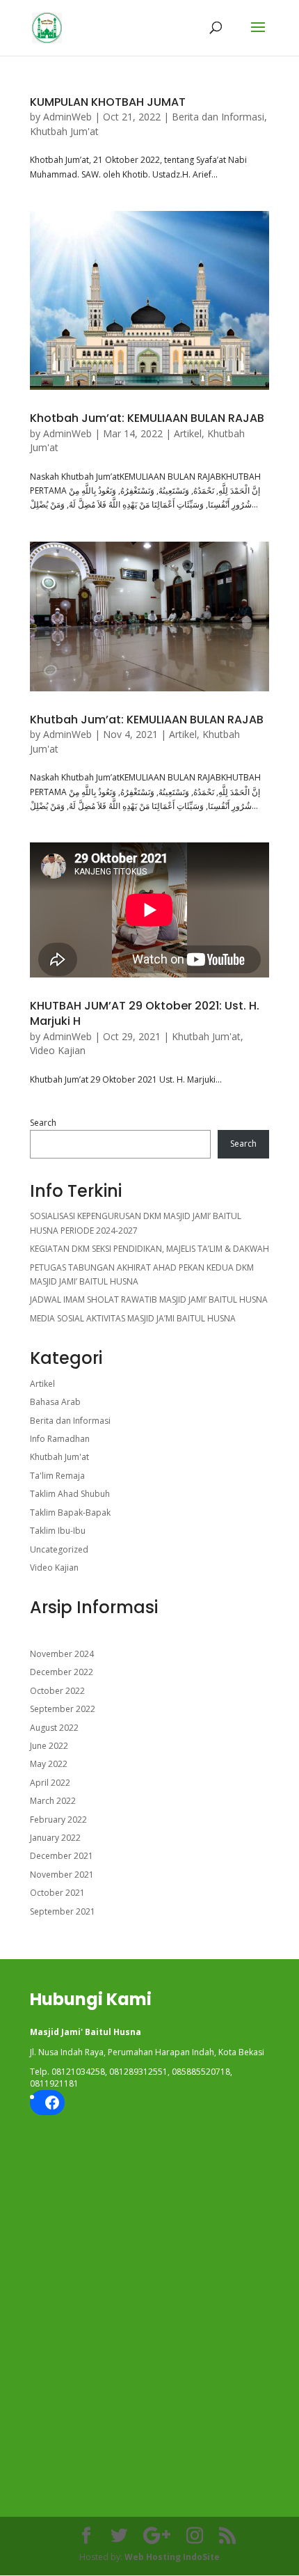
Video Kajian (58, 1050)
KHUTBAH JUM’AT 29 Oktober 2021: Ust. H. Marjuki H (145, 1013)
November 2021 (62, 1875)
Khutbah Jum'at (64, 131)
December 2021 (62, 1856)
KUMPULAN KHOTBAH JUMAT (108, 102)
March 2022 (53, 1801)
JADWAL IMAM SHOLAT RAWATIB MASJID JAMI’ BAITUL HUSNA (149, 1299)
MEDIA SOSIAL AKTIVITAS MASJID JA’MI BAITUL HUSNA (133, 1318)
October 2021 (57, 1893)
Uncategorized (59, 1549)
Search (43, 1123)
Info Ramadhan (60, 1439)
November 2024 (62, 1654)
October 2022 (57, 1691)
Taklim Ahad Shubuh (70, 1494)
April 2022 (50, 1783)
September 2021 (63, 1911)
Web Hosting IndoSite (172, 2557)
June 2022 (49, 1746)
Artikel (188, 433)
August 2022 (54, 1728)
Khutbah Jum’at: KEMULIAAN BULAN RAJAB (147, 720)
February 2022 (58, 1820)
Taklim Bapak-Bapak (70, 1513)
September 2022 (63, 1709)
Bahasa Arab (55, 1402)
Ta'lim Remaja (57, 1476)
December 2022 (62, 1672)
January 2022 (55, 1838)
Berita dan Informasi (218, 117)
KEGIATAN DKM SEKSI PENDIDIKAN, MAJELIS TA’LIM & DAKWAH (149, 1249)
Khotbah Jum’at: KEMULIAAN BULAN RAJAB (147, 418)
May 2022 (49, 1764)
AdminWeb (67, 117)
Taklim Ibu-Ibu (58, 1531)
